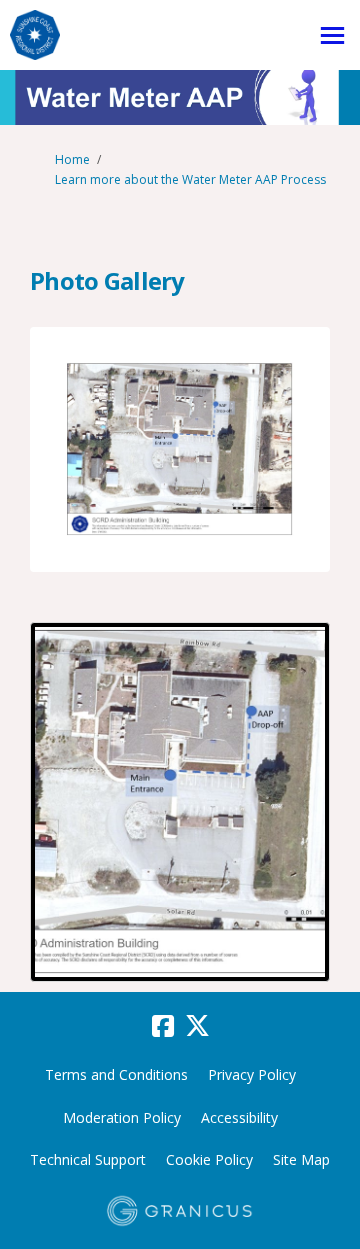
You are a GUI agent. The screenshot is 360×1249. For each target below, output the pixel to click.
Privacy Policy (252, 1074)
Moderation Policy (122, 1117)
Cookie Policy (209, 1159)
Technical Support (88, 1159)
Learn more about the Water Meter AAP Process (190, 179)
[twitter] (197, 1027)
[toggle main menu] (332, 35)
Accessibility (239, 1117)
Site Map (301, 1159)
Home (72, 159)
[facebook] (163, 1027)
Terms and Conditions (116, 1074)
